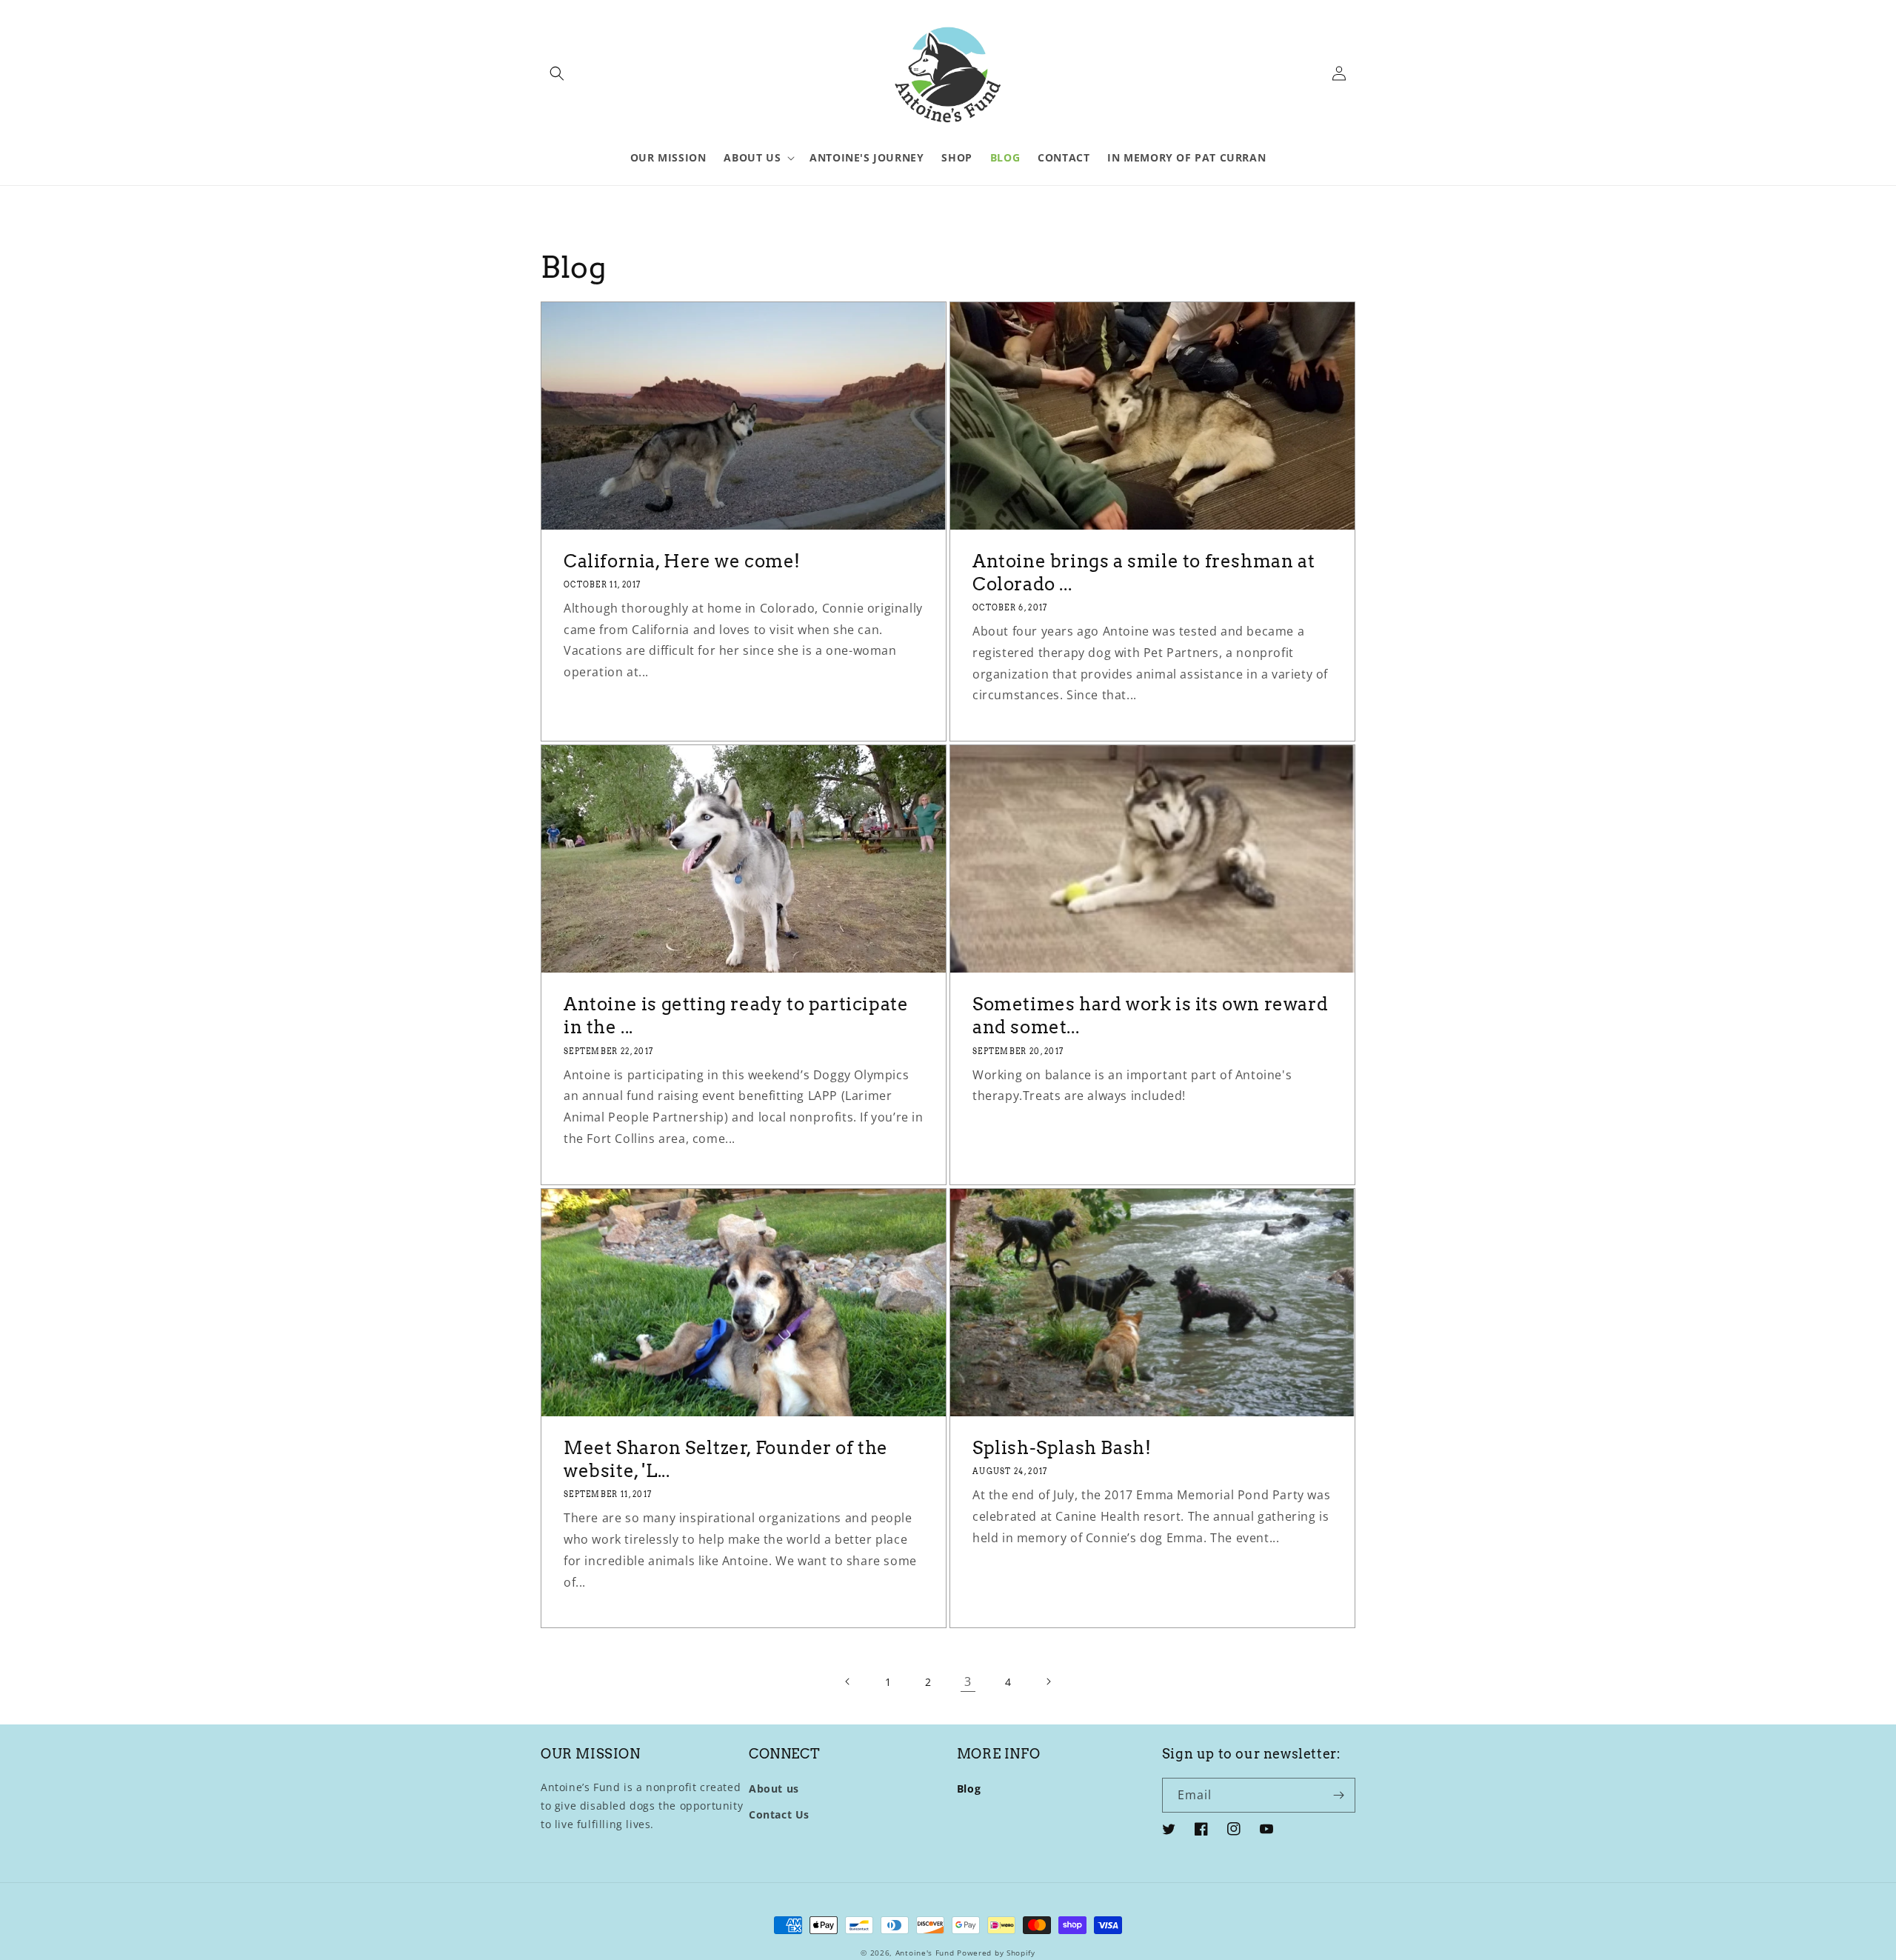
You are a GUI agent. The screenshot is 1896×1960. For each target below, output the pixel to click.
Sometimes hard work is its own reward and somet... (1150, 1016)
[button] (557, 73)
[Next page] (1048, 1681)
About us (774, 1789)
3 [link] (968, 1681)
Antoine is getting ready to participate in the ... (736, 1016)
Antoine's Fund (925, 1953)
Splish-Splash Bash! (1062, 1448)
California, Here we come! (682, 561)
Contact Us (779, 1814)
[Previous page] (848, 1681)
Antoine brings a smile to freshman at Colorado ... (1144, 573)
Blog (969, 1789)
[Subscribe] (1338, 1795)
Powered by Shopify (996, 1953)
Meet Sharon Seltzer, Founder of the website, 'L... (726, 1459)
